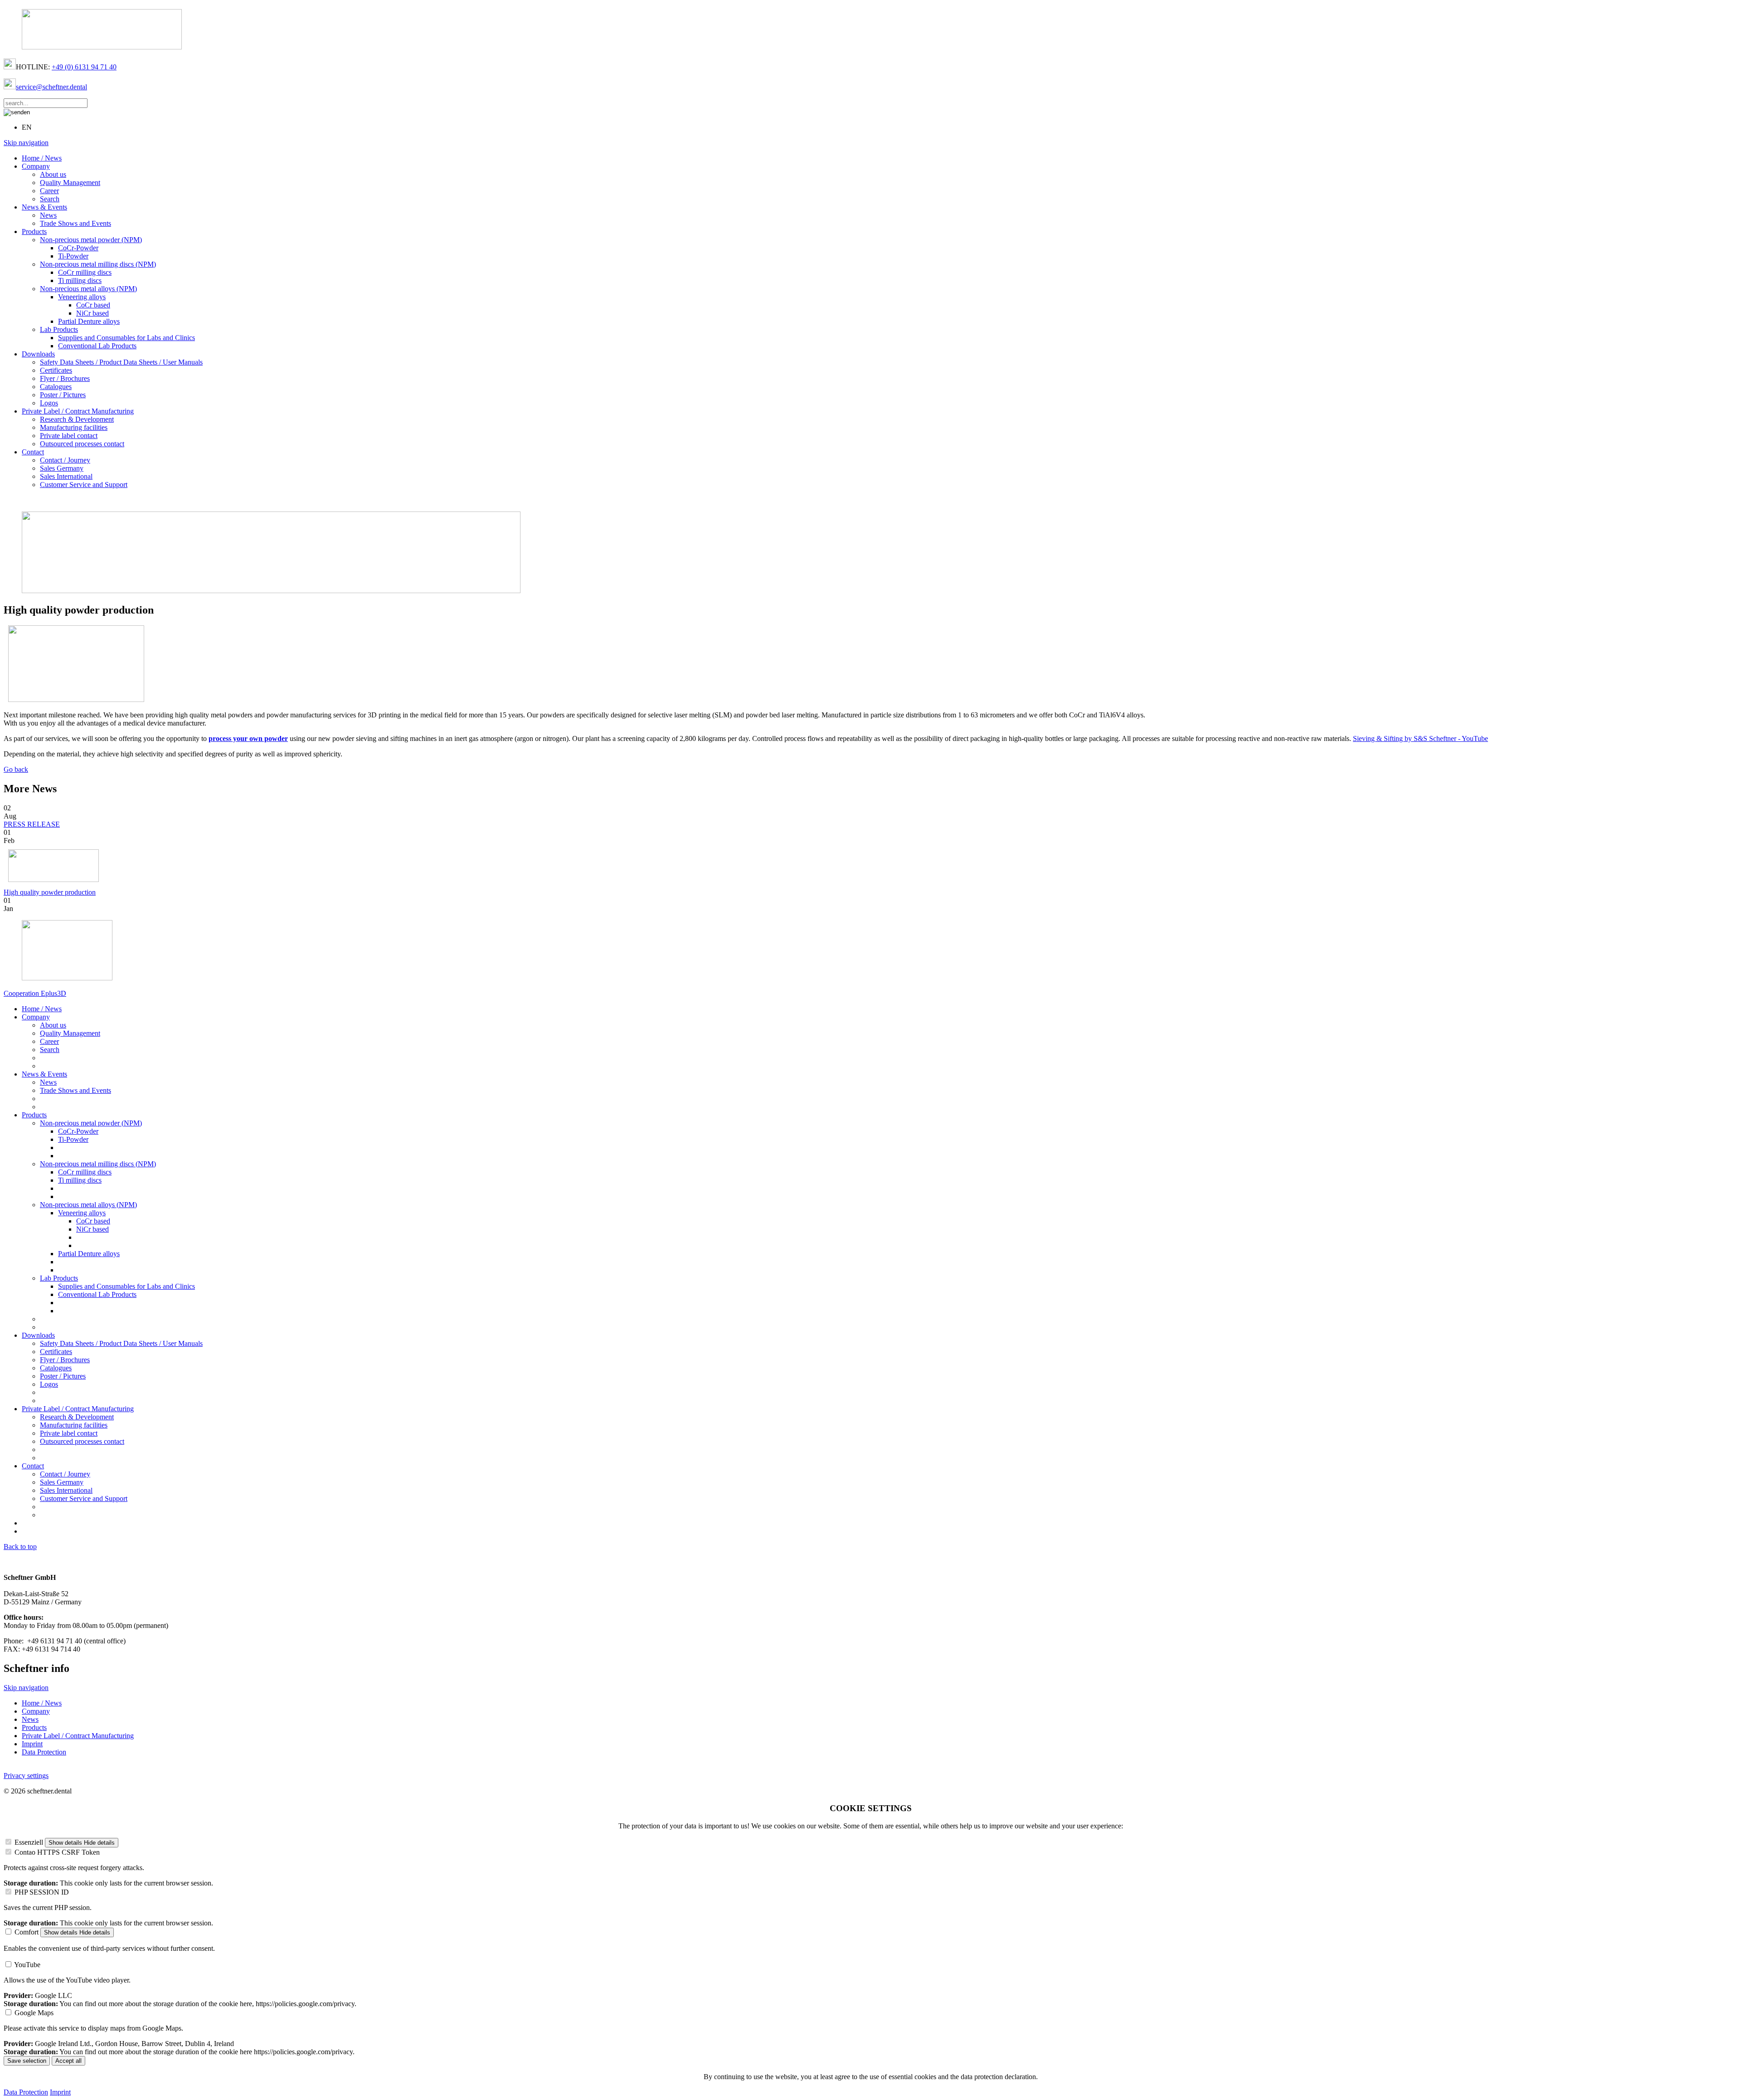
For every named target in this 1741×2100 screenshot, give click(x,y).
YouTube (27, 1965)
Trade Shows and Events (75, 223)
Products (34, 231)
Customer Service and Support (84, 485)
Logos (49, 403)
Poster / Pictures (63, 395)
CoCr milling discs (85, 272)
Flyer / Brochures (65, 378)
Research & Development (77, 419)
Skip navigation (26, 143)
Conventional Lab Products (97, 346)
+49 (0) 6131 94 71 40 (84, 67)
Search (50, 199)
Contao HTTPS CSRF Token (57, 1852)
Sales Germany (62, 468)
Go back (16, 769)
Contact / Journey (65, 460)
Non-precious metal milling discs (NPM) (98, 264)
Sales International (66, 476)
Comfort (27, 1932)
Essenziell (29, 1842)
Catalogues (56, 387)
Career (49, 191)
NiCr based (92, 313)
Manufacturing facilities (74, 427)
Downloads (38, 354)
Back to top (20, 1547)
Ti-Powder (73, 256)
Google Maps (34, 2013)
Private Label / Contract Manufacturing (78, 411)
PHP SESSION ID (42, 1892)
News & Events (44, 207)
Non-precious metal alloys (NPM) (88, 289)
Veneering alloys (82, 297)
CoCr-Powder (78, 248)
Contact (33, 452)
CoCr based (93, 305)
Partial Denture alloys (89, 321)
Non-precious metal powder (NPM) (91, 240)
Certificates (56, 370)
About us (53, 174)
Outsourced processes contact (82, 444)
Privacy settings (26, 1776)
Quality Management (70, 183)
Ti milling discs (80, 280)
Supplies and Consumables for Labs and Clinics (126, 338)
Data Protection (44, 1752)
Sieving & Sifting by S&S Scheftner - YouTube (1420, 738)
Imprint (32, 1744)
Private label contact (69, 436)
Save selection (27, 2061)
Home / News (42, 158)
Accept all (68, 2061)
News (48, 215)
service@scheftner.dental (51, 87)
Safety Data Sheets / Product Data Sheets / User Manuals (121, 362)
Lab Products (59, 329)
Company (36, 166)
